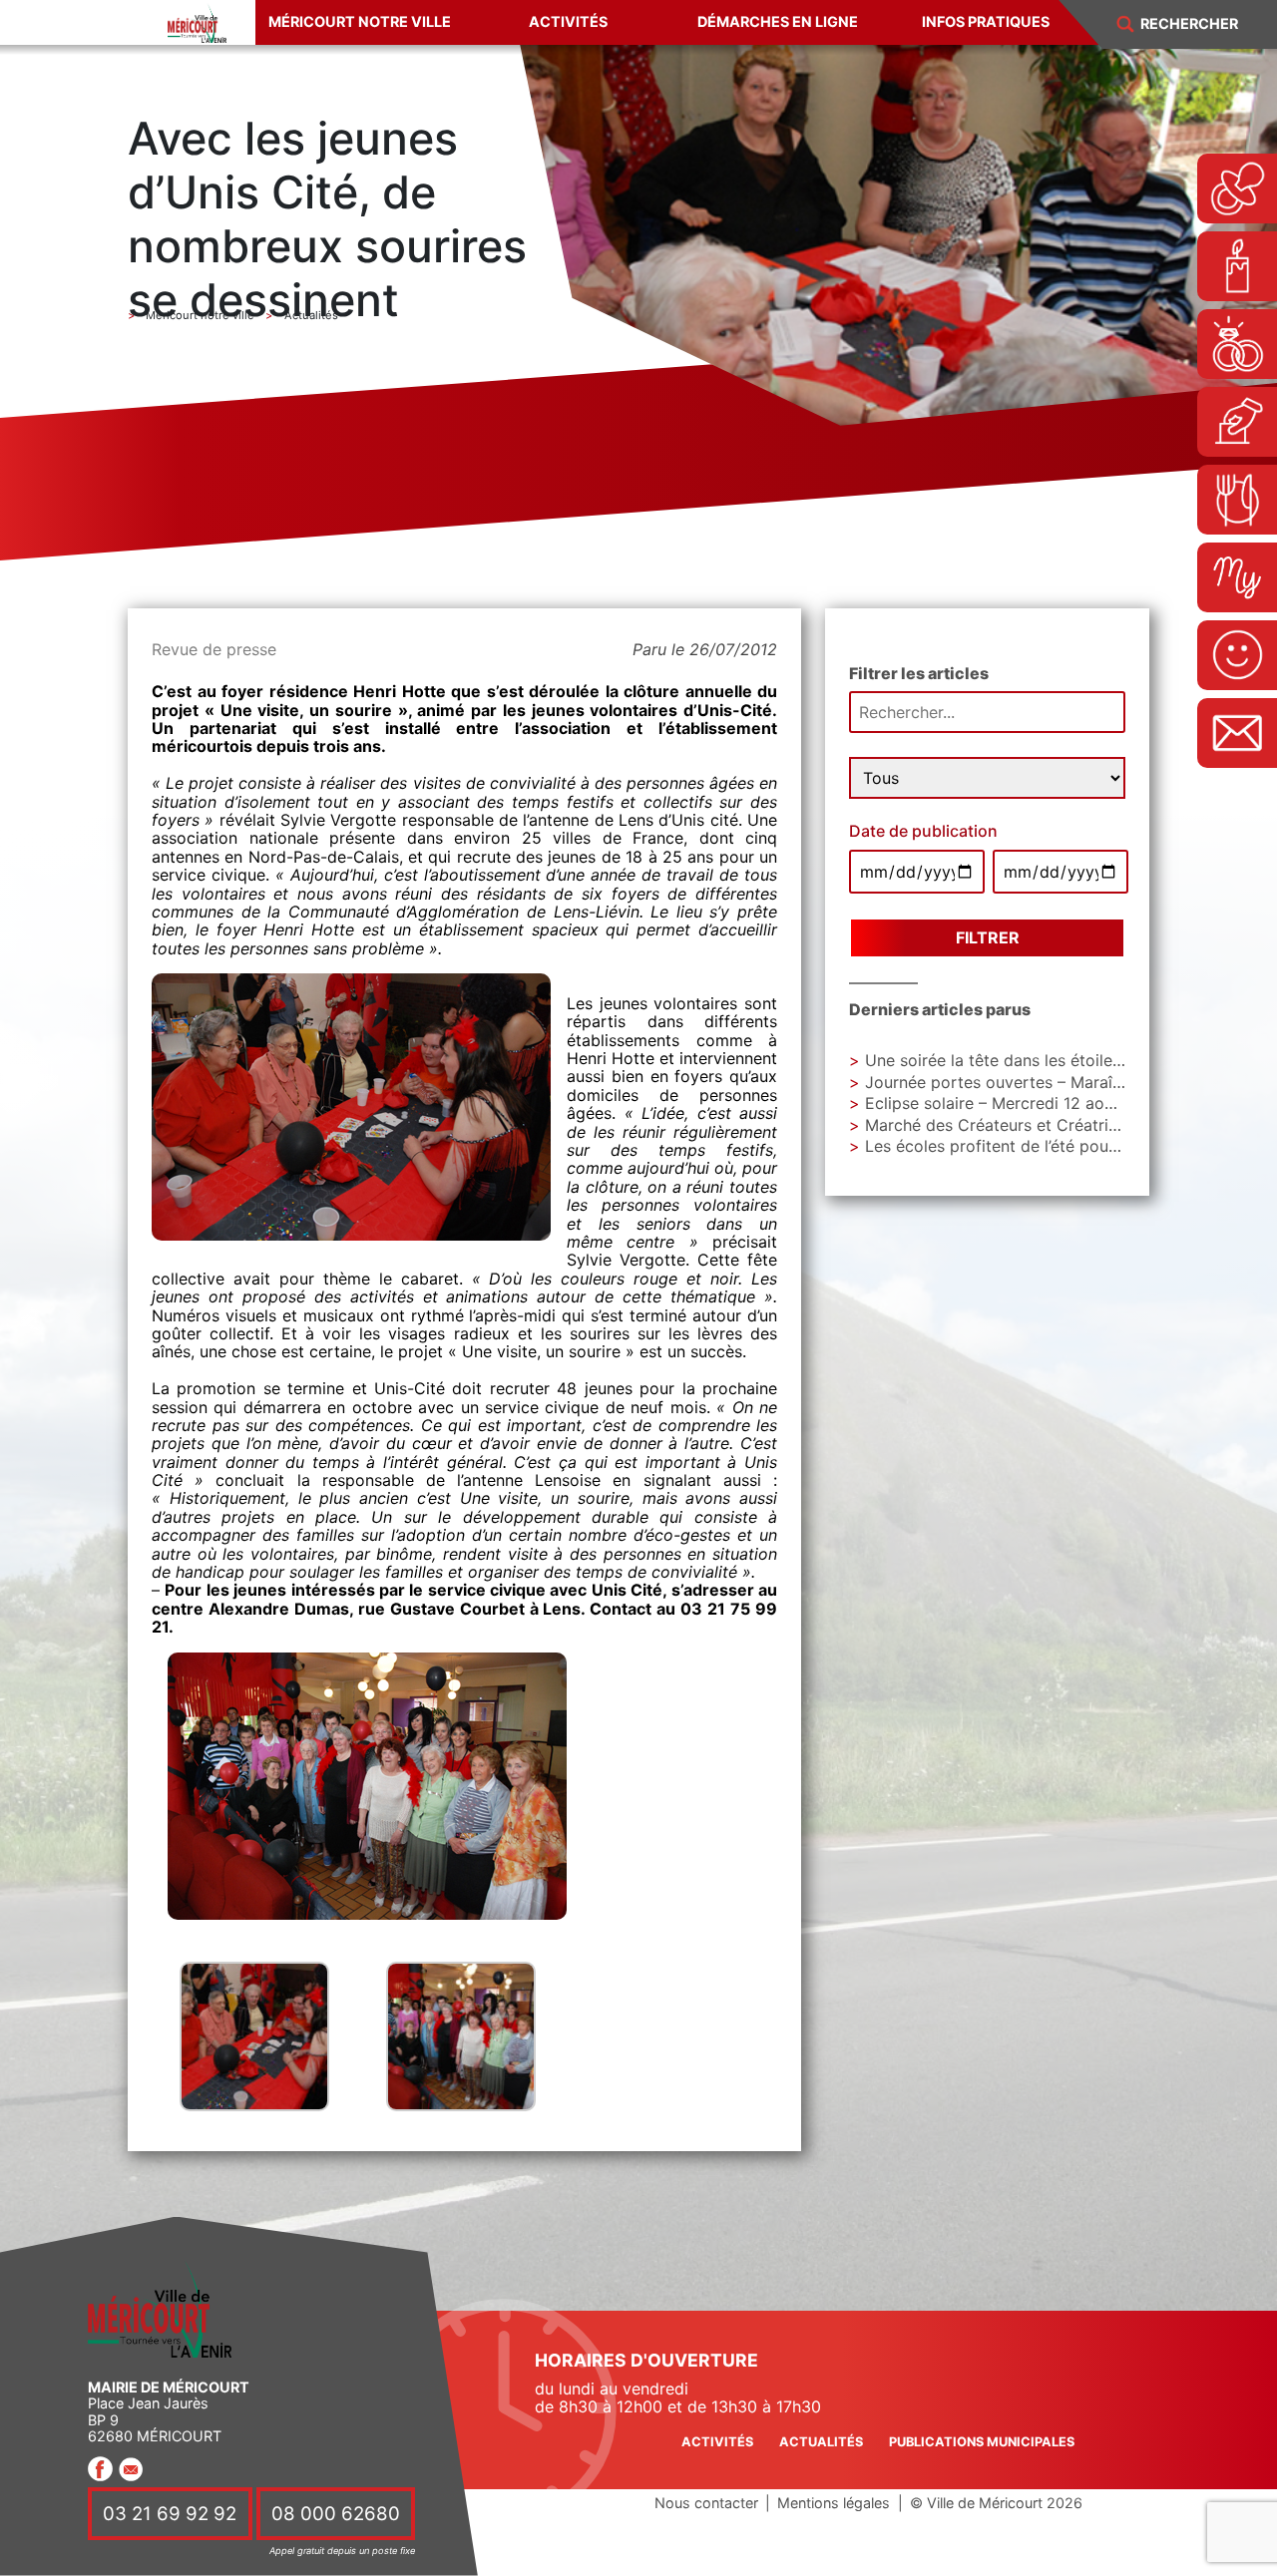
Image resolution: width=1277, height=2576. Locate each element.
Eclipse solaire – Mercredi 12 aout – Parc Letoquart (1058, 1103)
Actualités (821, 2442)
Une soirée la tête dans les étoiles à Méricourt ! (1044, 1060)
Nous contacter (706, 2503)
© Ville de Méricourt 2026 (996, 2503)
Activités (568, 21)
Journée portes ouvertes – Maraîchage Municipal (1050, 1082)
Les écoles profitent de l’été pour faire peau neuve (1055, 1146)
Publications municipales (982, 2442)
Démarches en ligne (778, 21)
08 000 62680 (336, 2514)
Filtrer (988, 937)
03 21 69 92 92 (170, 2514)
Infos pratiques (986, 21)
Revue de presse (214, 649)
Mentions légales (834, 2503)
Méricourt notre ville (360, 21)
